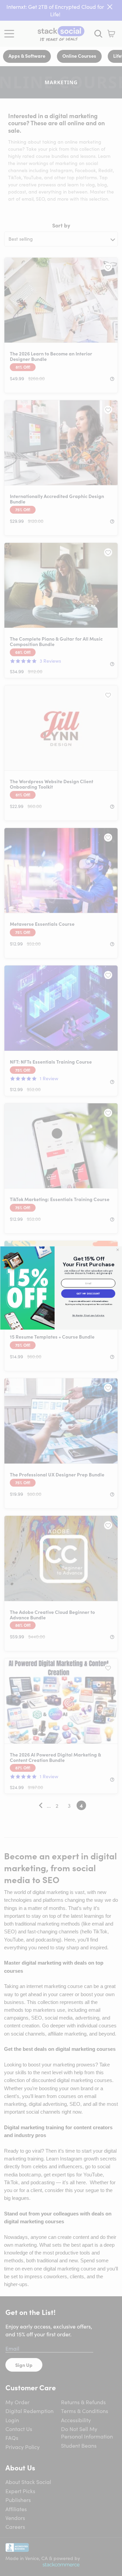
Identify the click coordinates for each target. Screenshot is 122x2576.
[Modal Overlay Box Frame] (61, 1288)
